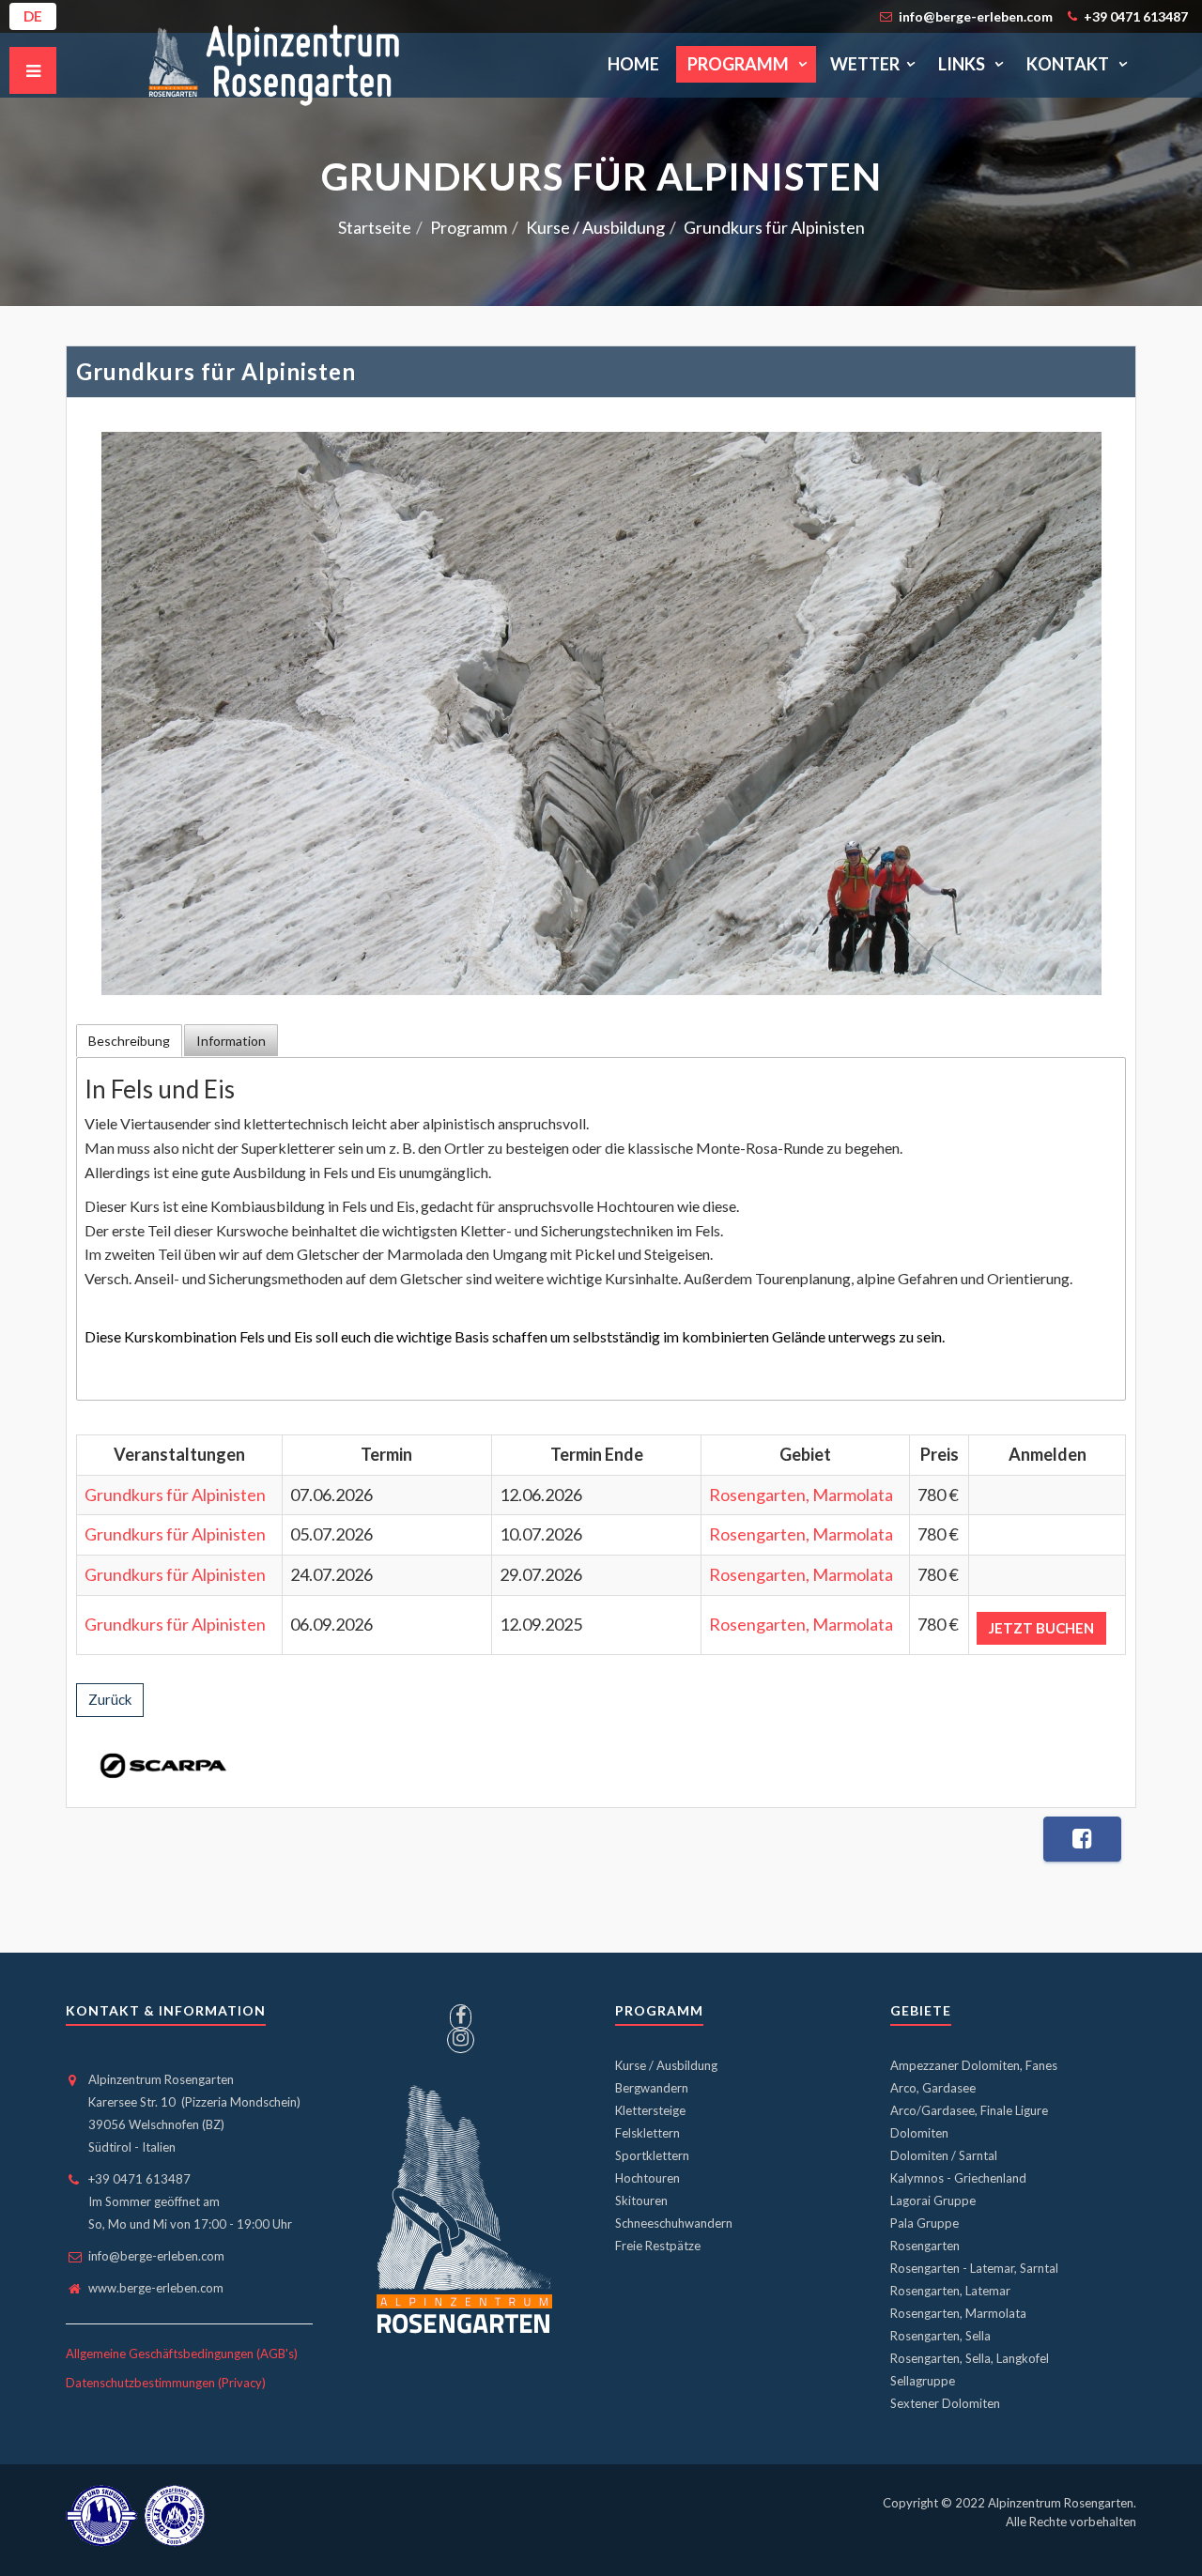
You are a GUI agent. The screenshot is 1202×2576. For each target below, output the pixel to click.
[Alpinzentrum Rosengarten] (275, 64)
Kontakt (1069, 64)
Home (633, 64)
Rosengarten (925, 2246)
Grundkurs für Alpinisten (175, 1495)
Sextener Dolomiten (945, 2403)
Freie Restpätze (658, 2246)
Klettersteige (650, 2110)
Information (231, 1041)
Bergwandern (652, 2088)
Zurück (110, 1699)
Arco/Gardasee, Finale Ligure (969, 2110)
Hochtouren (647, 2178)
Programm (740, 64)
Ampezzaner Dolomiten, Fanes (974, 2065)
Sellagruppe (923, 2381)
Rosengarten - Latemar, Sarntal (974, 2268)
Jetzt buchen (1041, 1628)
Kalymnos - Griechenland (958, 2178)
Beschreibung (129, 1041)
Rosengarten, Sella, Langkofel (970, 2358)
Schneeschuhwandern (674, 2223)
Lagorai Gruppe (933, 2200)
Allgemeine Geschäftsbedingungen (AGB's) (182, 2354)
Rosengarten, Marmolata (801, 1495)
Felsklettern (647, 2133)
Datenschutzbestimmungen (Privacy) (166, 2383)
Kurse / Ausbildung (666, 2065)
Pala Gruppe (925, 2223)
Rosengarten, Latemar (950, 2291)
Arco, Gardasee (933, 2088)
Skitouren (641, 2200)
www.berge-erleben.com (156, 2288)
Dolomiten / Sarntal (944, 2155)
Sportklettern (652, 2155)
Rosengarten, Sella (940, 2336)
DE (33, 16)
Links (963, 64)
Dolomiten (919, 2133)
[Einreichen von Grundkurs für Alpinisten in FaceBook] (1082, 1839)
